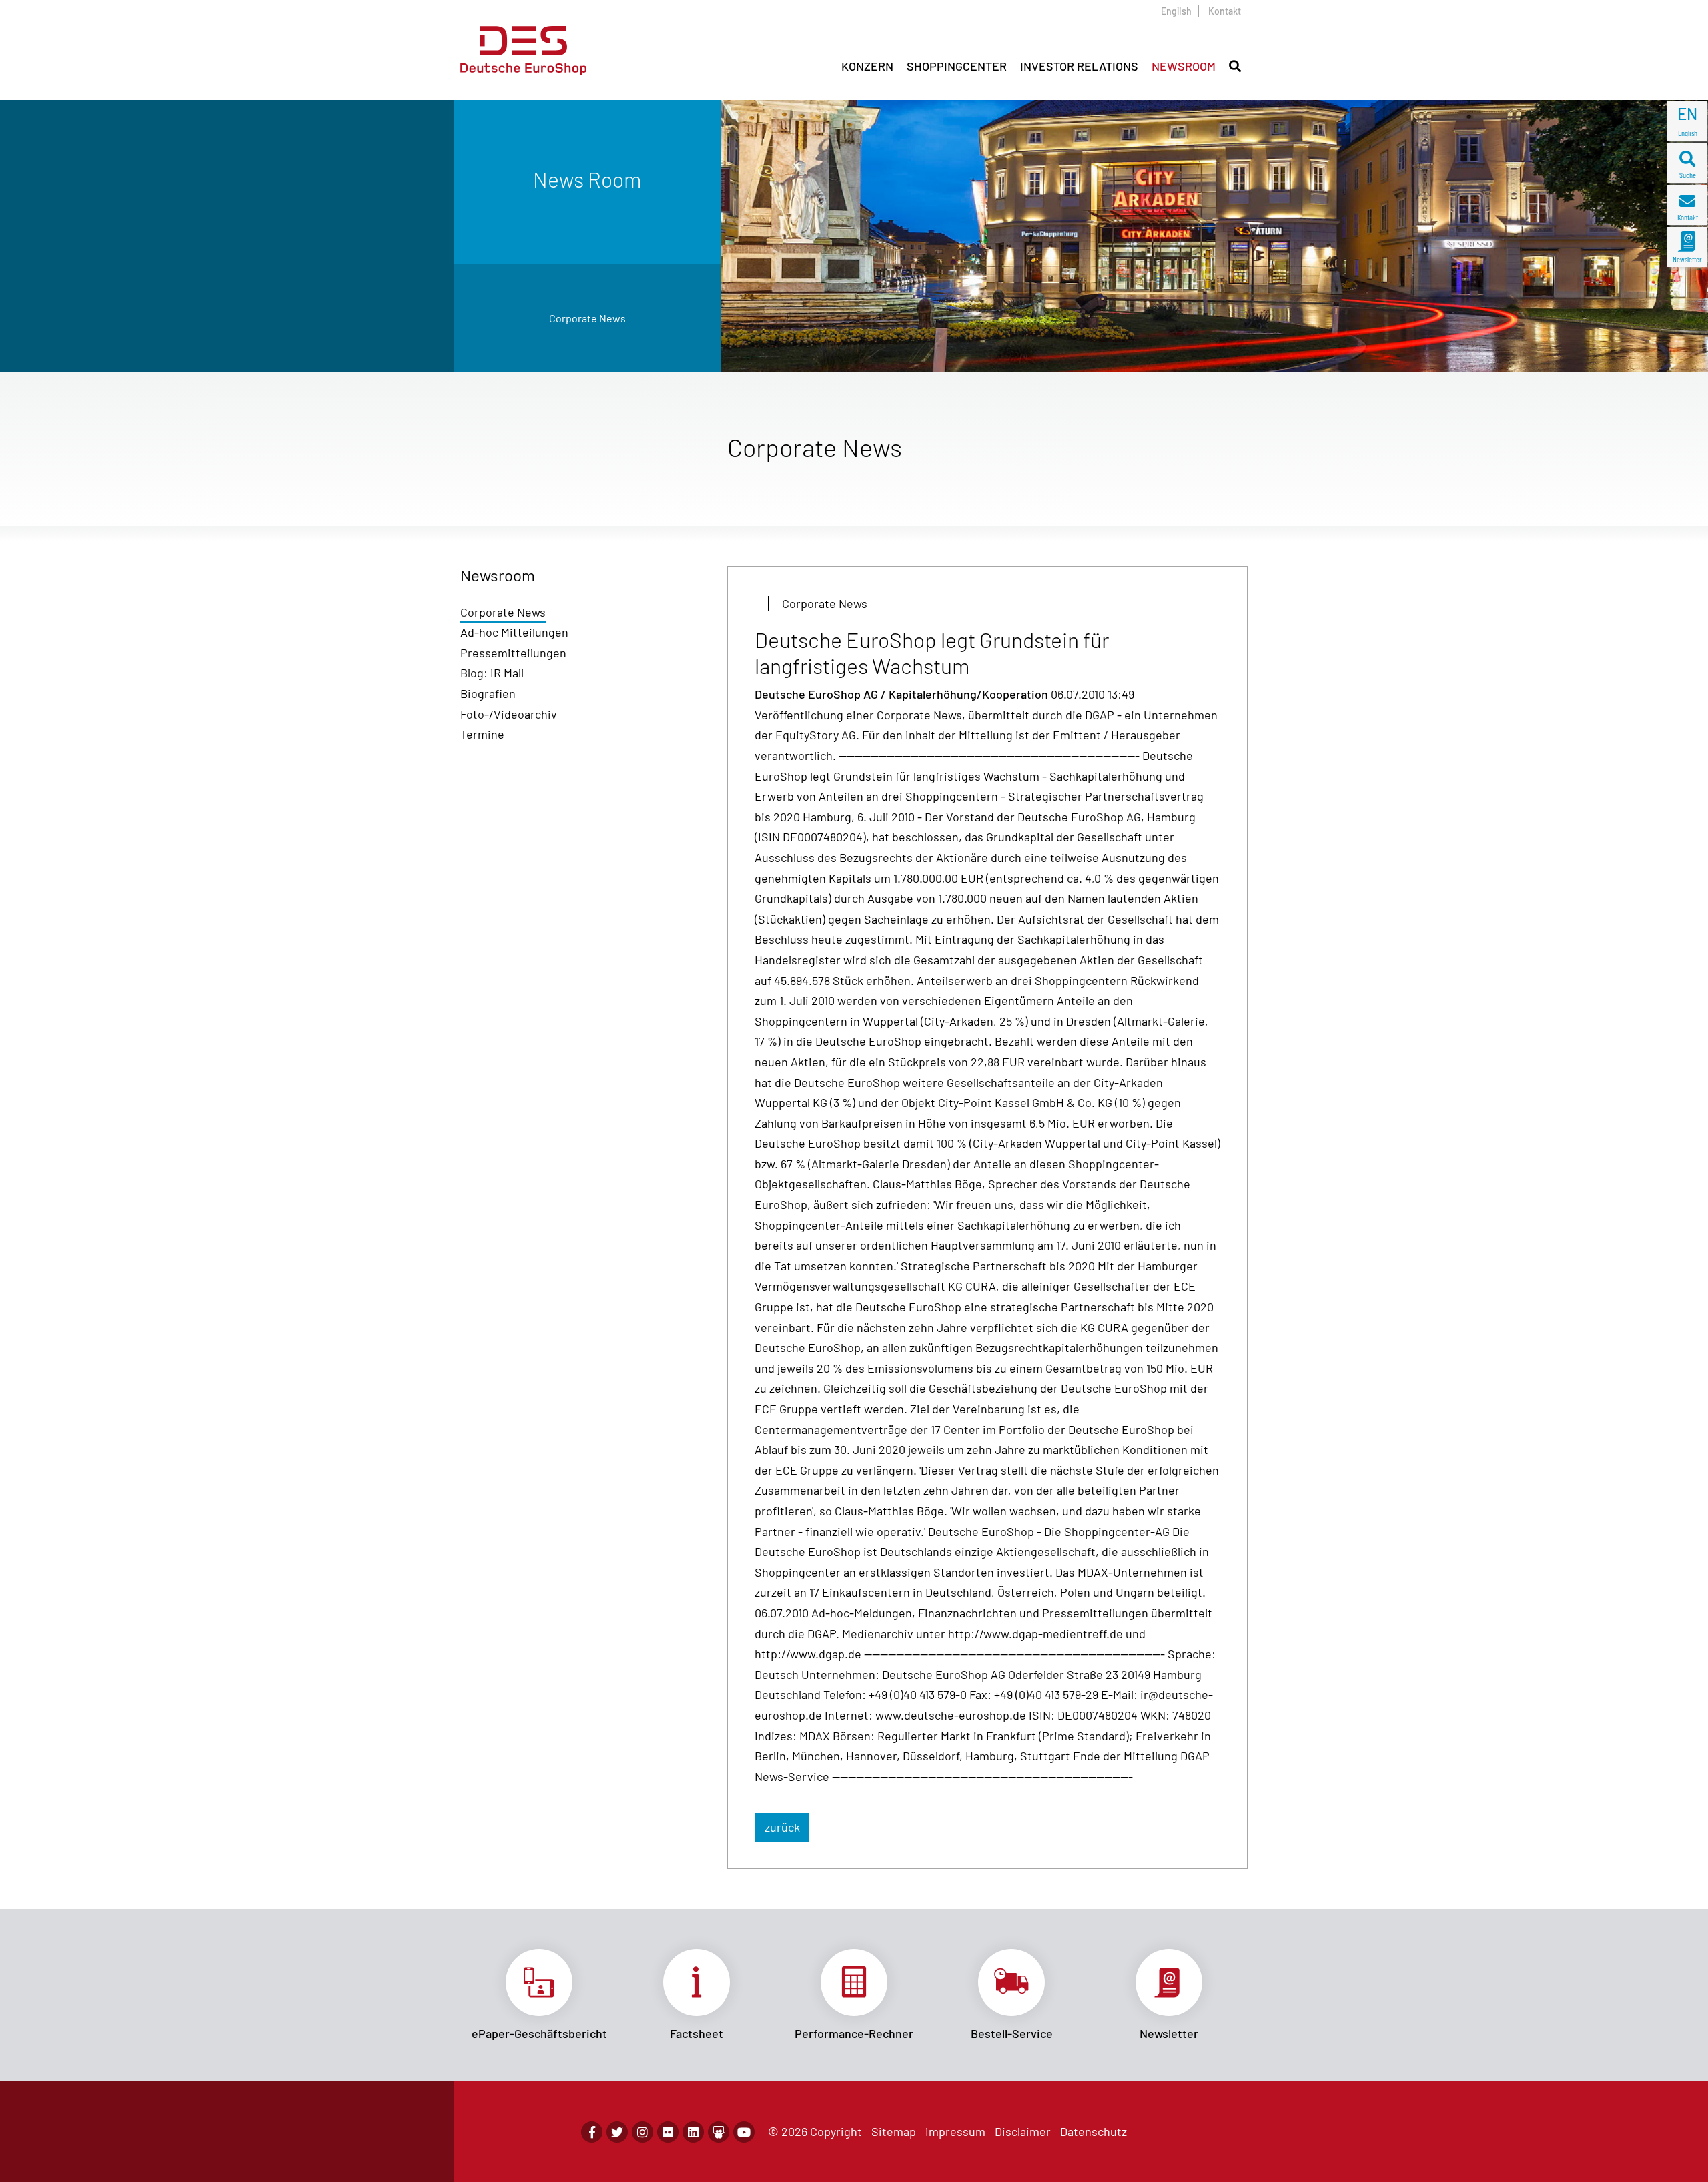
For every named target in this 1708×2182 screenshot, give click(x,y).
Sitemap (894, 2131)
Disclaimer (1023, 2131)
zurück (782, 1827)
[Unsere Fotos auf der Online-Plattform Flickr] (668, 2132)
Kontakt (1225, 11)
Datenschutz (1094, 2131)
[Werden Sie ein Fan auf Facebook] (592, 2132)
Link (539, 1995)
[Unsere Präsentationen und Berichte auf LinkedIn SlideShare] (719, 2132)
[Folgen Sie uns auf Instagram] (643, 2132)
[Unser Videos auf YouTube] (744, 2132)
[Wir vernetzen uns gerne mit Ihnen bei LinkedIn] (693, 2132)
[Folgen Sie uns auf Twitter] (617, 2132)
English (1176, 11)
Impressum (955, 2131)
